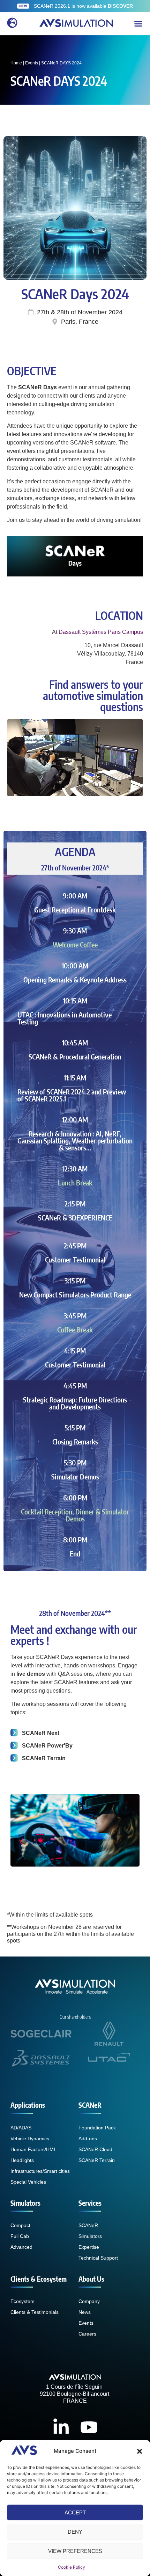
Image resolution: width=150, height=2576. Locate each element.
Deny (75, 2532)
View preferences (75, 2551)
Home (16, 63)
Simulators (25, 2203)
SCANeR (90, 2105)
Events (32, 63)
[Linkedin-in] (61, 2427)
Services (90, 2203)
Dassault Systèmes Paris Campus (101, 632)
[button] (140, 2451)
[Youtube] (89, 2427)
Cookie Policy (72, 2567)
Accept (75, 2512)
